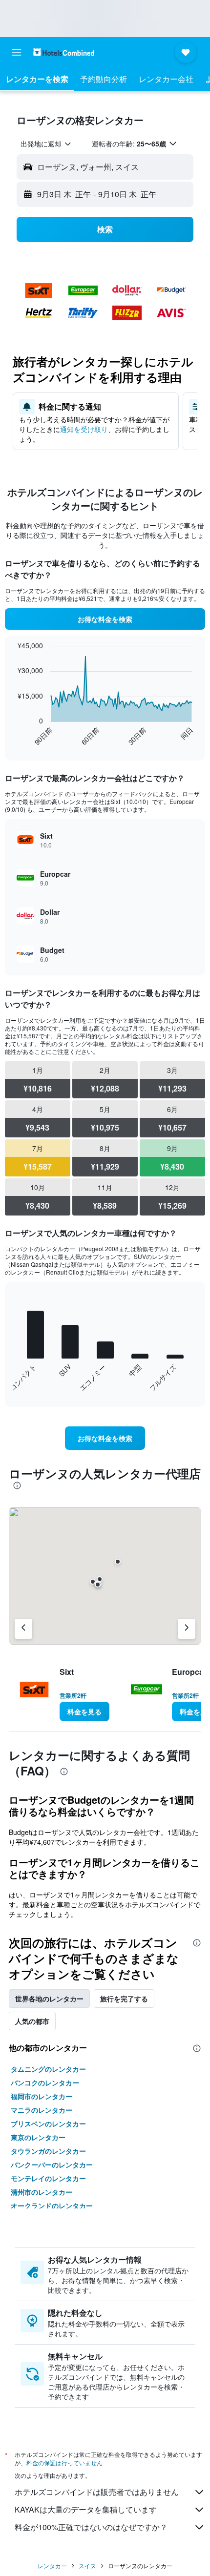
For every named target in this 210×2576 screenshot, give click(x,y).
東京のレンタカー (38, 2137)
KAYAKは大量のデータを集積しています (86, 2509)
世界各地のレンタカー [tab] (49, 1999)
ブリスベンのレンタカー (48, 2123)
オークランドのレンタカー (52, 2205)
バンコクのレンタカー (45, 2082)
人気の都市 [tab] (32, 2021)
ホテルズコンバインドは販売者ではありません (97, 2492)
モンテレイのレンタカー (48, 2178)
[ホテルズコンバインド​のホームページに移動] (64, 52)
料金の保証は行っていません (64, 2463)
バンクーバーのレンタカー (52, 2164)
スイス (87, 2566)
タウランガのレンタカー (48, 2151)
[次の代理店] (187, 1629)
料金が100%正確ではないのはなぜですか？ (91, 2527)
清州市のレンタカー (42, 2192)
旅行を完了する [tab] (124, 1999)
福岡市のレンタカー (42, 2096)
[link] (105, 619)
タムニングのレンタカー (48, 2069)
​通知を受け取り (84, 429)
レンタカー (52, 2566)
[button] (17, 52)
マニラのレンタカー (42, 2110)
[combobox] (46, 144)
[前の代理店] (23, 1629)
